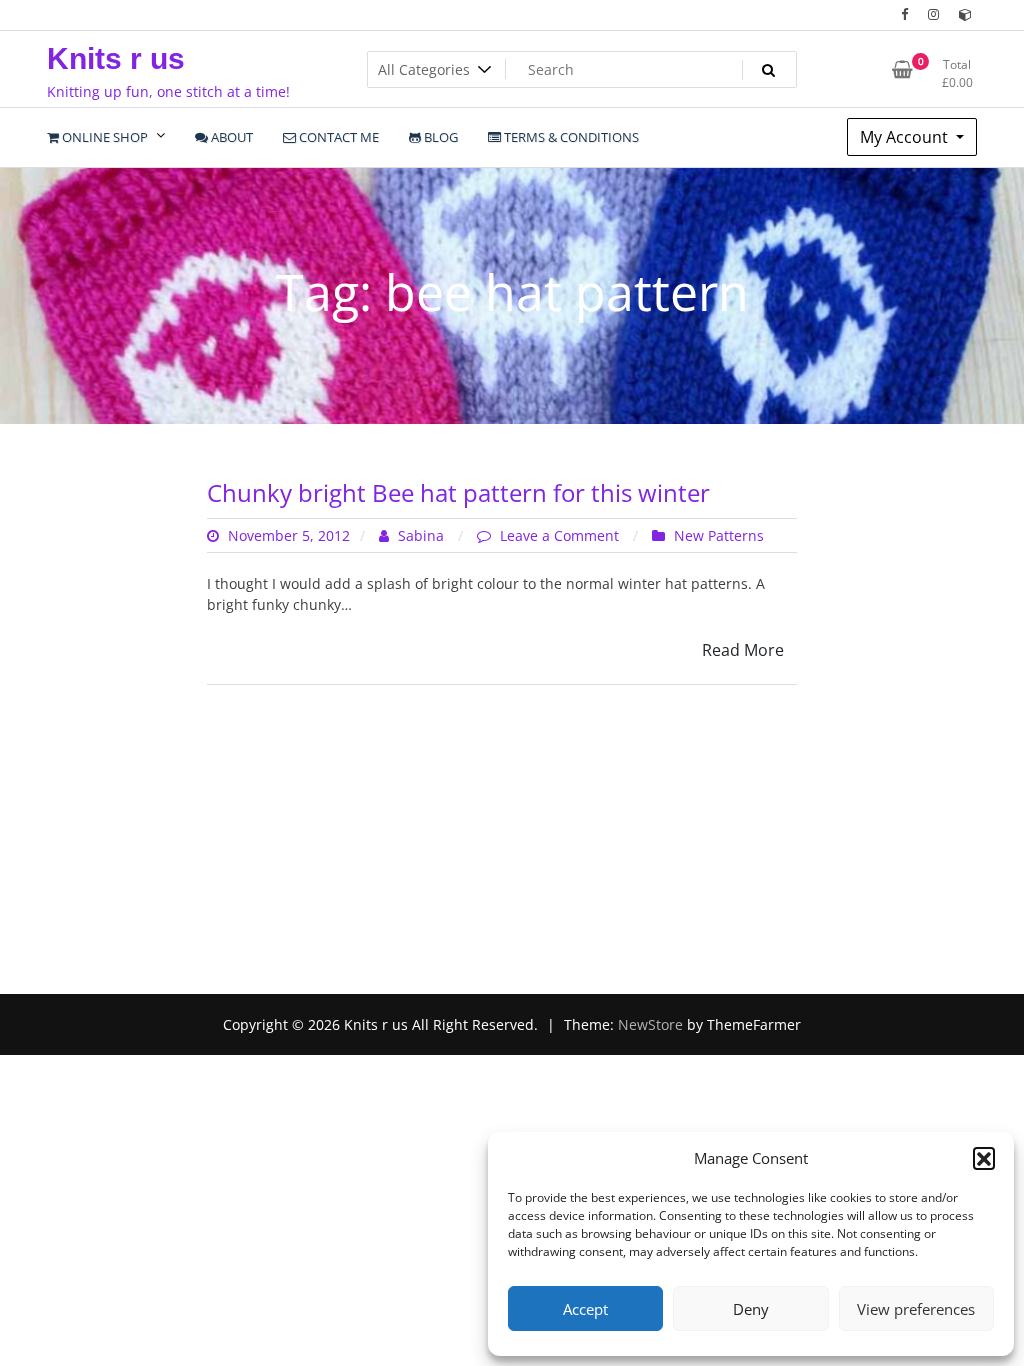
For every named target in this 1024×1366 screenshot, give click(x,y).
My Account (906, 137)
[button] (984, 1158)
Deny (751, 1309)
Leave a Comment (561, 535)
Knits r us (116, 58)
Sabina (421, 535)
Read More (743, 650)
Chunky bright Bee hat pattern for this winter (458, 492)
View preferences (916, 1309)
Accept (585, 1309)
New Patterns (719, 535)
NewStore (650, 1024)
